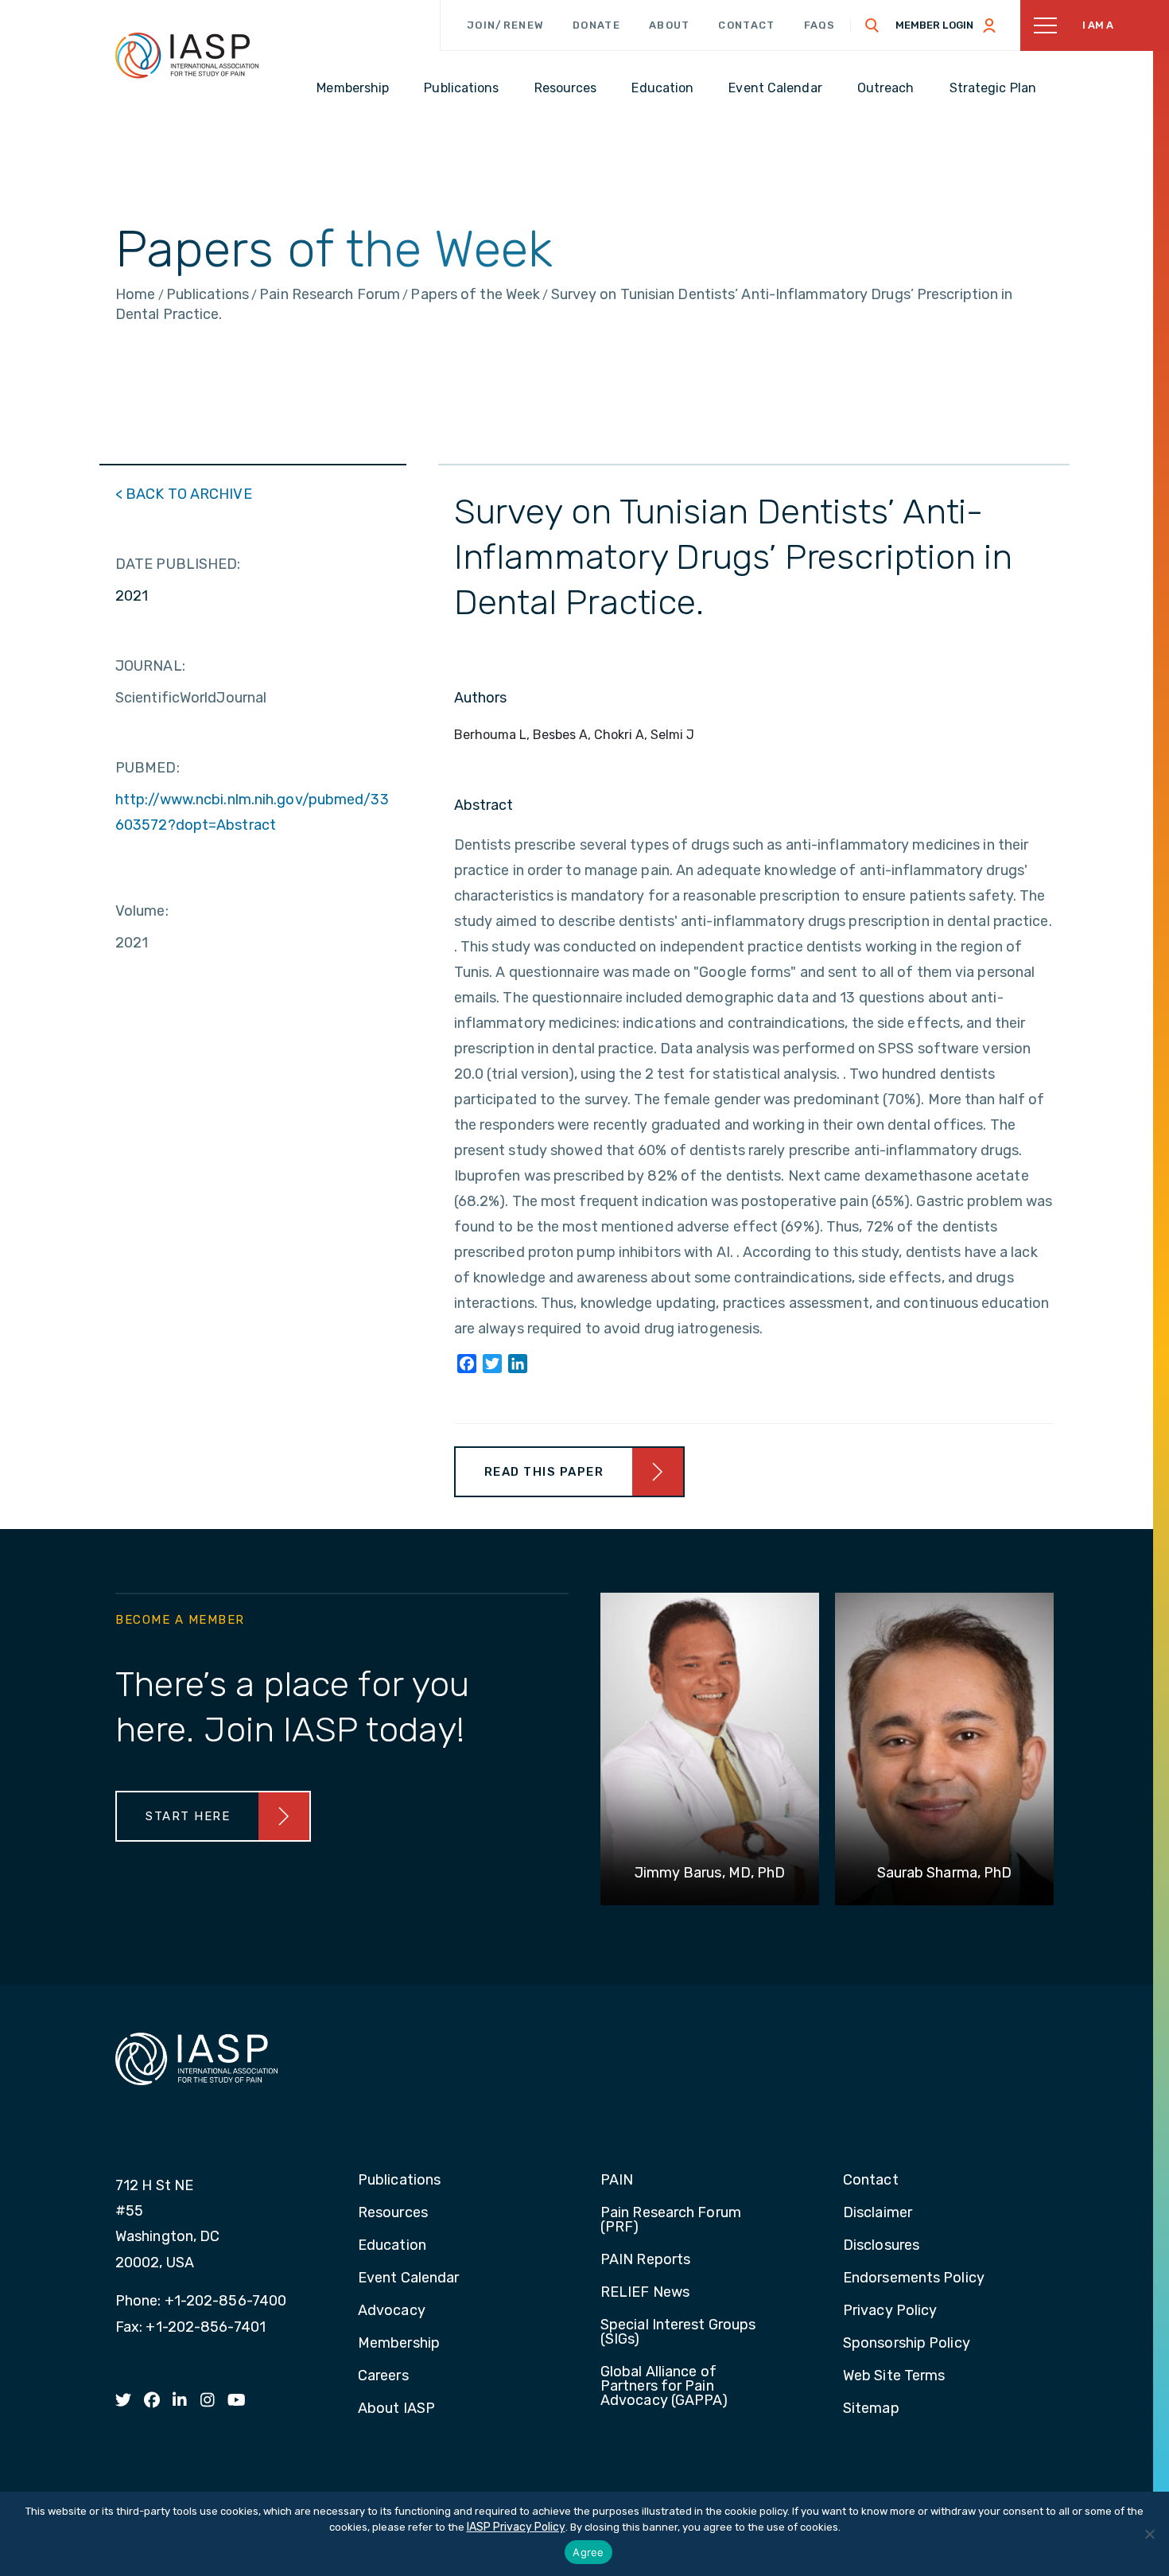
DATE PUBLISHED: (178, 564)
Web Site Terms (894, 2376)
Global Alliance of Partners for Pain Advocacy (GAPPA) (664, 2387)
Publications (399, 2181)
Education (392, 2246)
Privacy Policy (890, 2311)
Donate (596, 25)
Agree (588, 2552)
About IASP (396, 2409)
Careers (383, 2376)
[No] (1149, 2534)
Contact (746, 25)
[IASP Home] (187, 55)
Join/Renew (505, 25)
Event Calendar (408, 2278)
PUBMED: (148, 768)
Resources (393, 2213)
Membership (399, 2344)
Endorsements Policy (914, 2278)
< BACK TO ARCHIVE (184, 494)
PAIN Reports (645, 2260)
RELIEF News (645, 2293)
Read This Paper (544, 1472)
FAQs (820, 25)
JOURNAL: (150, 666)
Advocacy (392, 2311)
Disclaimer (878, 2213)
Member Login (934, 25)
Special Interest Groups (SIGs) (678, 2333)
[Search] (872, 25)
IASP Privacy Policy (516, 2527)
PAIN (617, 2181)
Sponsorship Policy (907, 2344)
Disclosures (881, 2246)
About (670, 25)
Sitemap (871, 2409)
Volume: (142, 911)
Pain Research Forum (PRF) (671, 2220)
